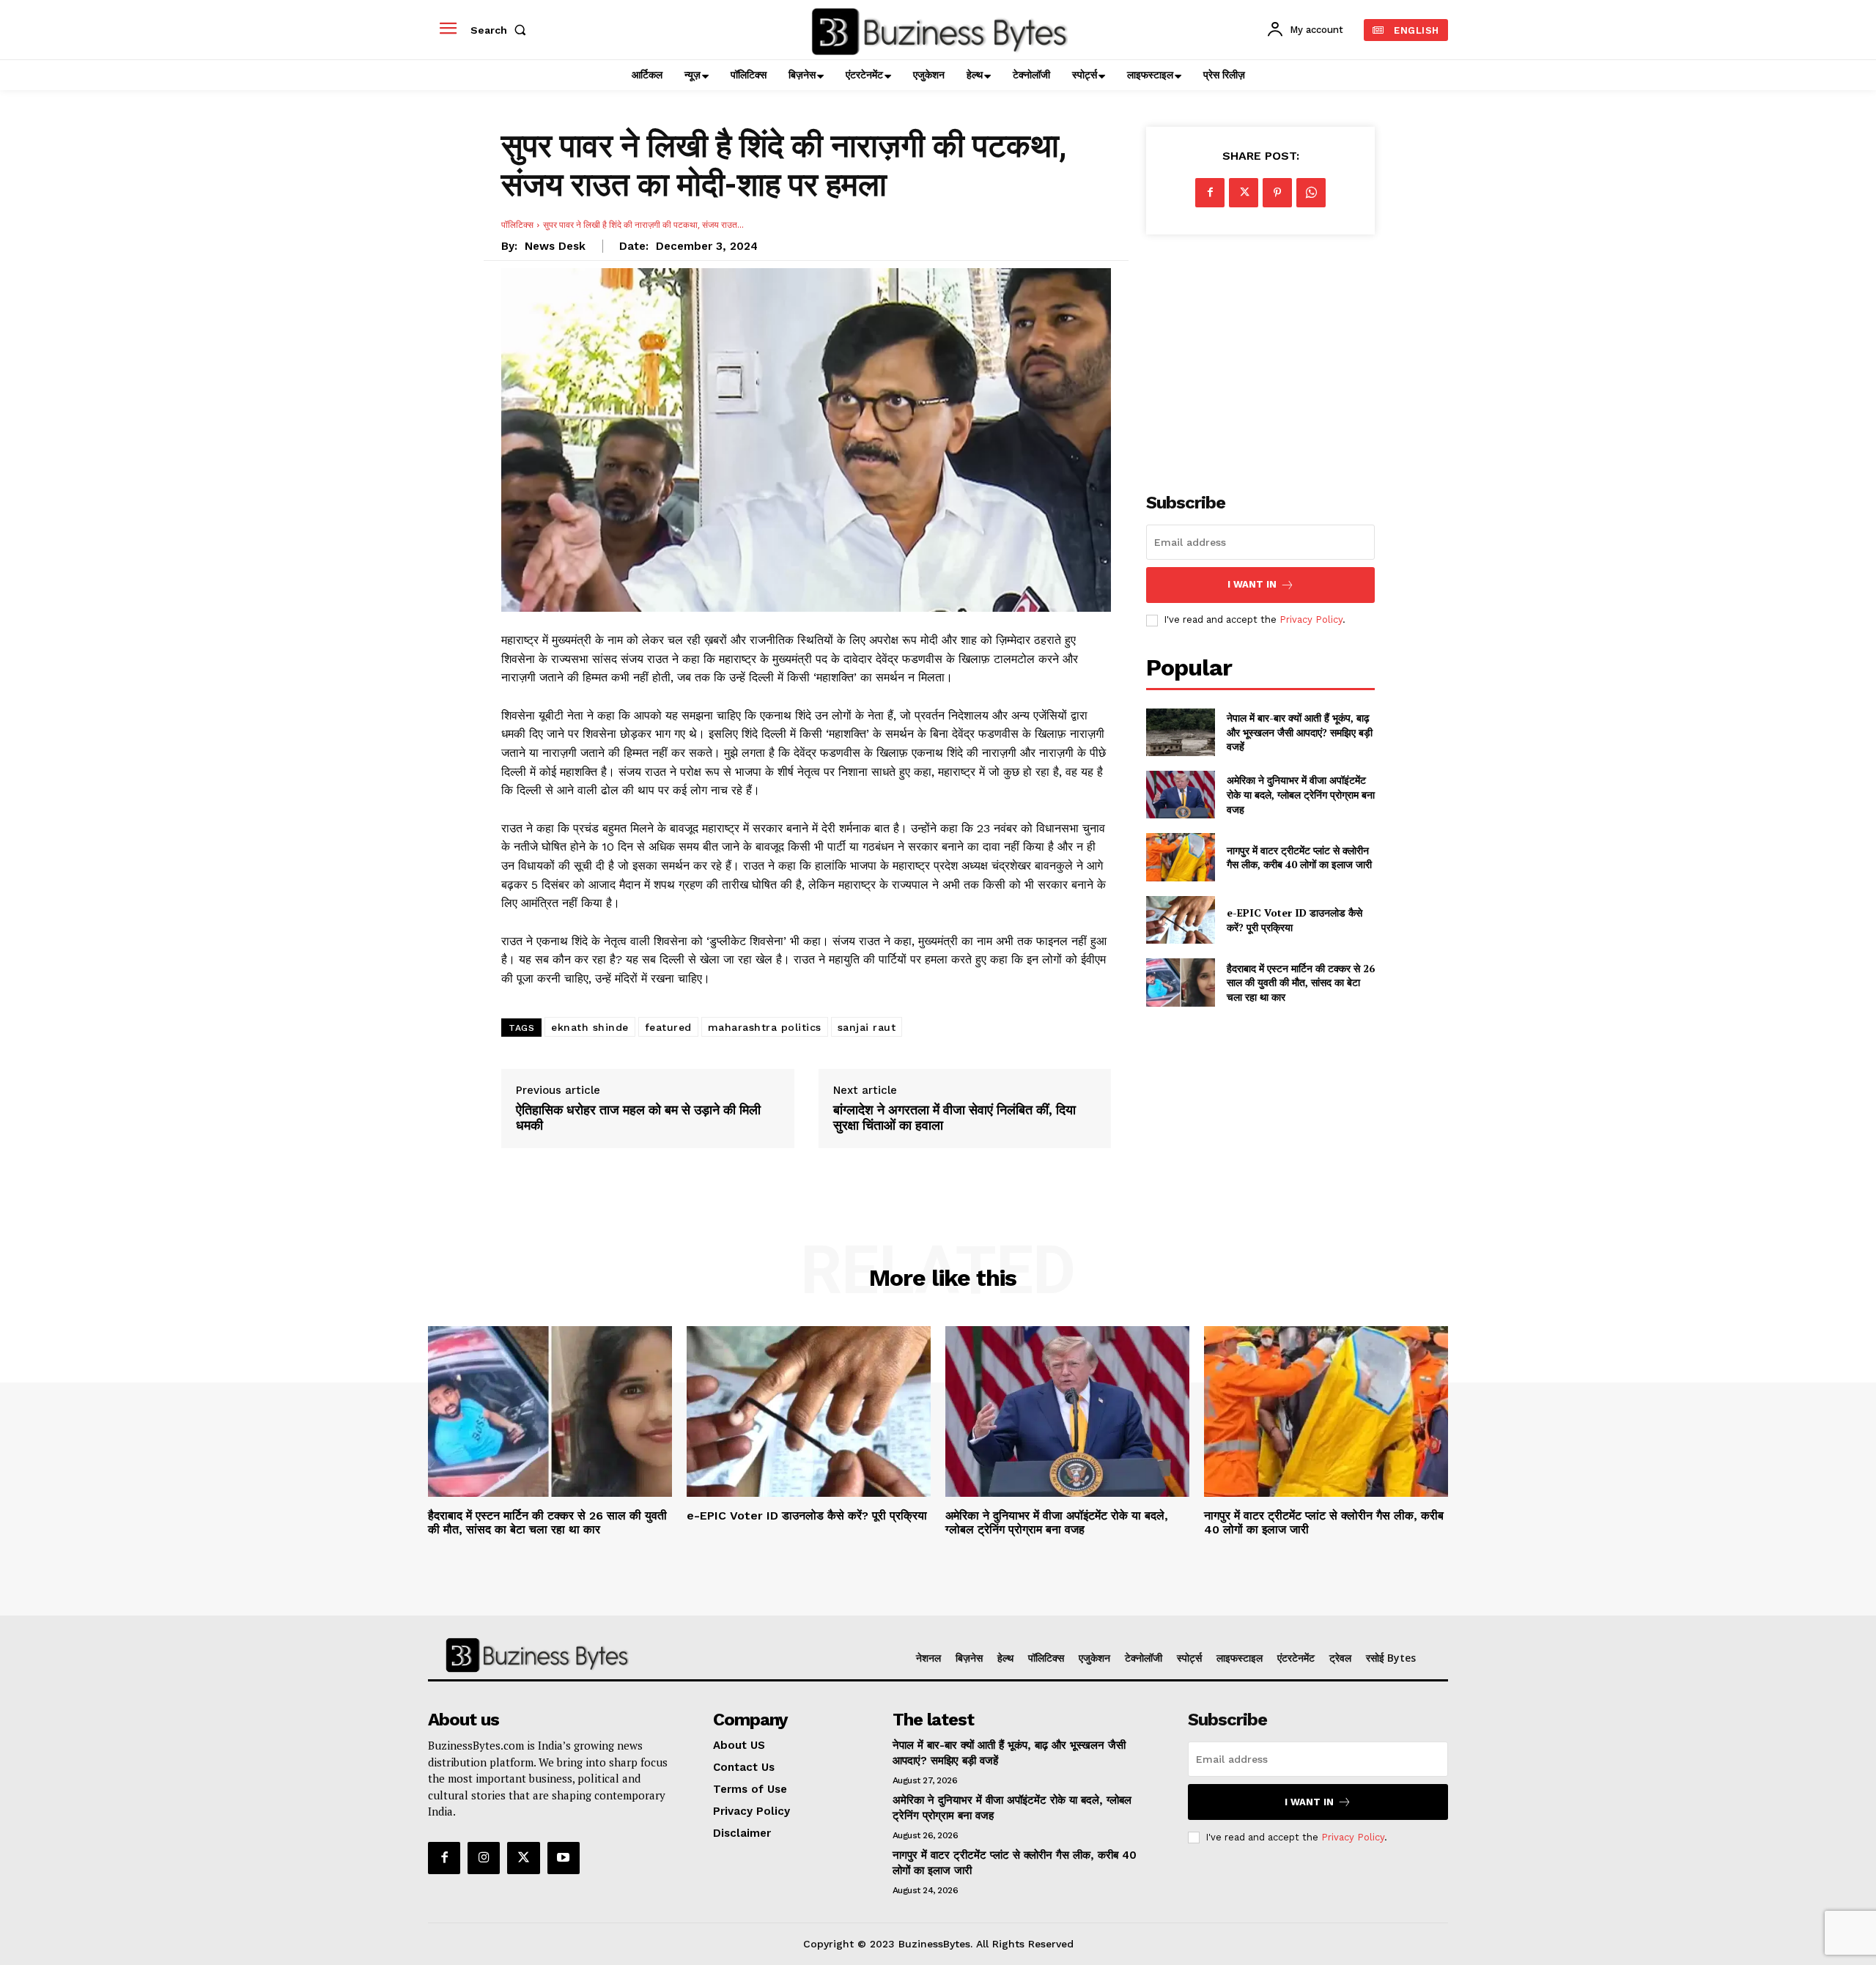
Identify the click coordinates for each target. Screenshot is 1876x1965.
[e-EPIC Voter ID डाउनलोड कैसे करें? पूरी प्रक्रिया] (1180, 920)
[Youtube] (564, 1858)
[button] (501, 30)
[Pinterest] (1277, 193)
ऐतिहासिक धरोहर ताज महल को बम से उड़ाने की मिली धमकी (638, 1118)
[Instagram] (484, 1858)
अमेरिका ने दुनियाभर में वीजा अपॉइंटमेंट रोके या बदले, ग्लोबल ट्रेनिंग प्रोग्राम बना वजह (1301, 794)
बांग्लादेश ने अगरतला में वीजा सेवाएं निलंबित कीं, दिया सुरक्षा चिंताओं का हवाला (954, 1118)
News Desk (555, 246)
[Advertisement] (1260, 355)
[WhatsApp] (1311, 193)
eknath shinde (590, 1027)
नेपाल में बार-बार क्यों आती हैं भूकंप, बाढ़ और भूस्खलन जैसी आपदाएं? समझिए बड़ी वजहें (1300, 732)
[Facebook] (1210, 193)
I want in (1252, 584)
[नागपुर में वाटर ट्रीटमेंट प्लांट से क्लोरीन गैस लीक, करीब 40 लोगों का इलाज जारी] (1180, 857)
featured (668, 1027)
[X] (1244, 193)
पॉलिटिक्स (517, 225)
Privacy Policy (1311, 619)
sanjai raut (867, 1027)
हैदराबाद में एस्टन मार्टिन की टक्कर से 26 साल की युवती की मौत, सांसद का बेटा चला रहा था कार (1301, 982)
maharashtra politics (765, 1027)
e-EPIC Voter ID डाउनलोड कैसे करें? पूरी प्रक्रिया (807, 1516)
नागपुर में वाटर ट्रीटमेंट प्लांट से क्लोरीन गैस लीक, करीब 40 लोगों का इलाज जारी (1299, 858)
